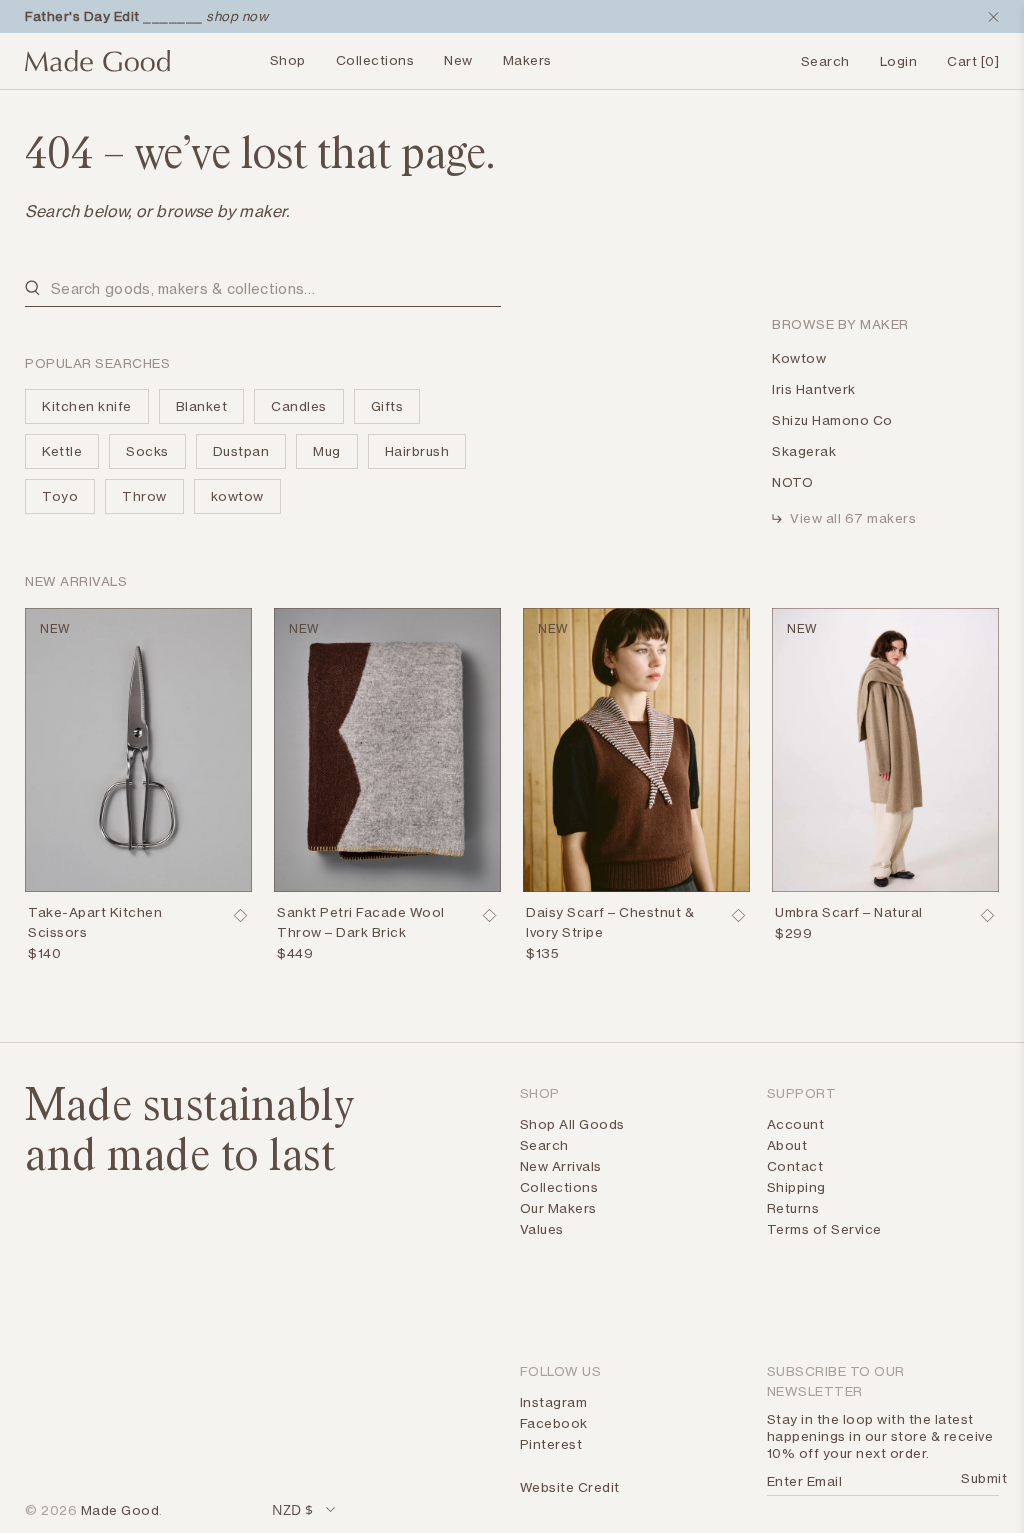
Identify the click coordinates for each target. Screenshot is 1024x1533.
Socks (147, 451)
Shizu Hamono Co (832, 420)
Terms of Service (824, 1229)
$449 (295, 953)
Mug (327, 451)
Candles (299, 406)
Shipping (796, 1187)
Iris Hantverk (814, 389)
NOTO (792, 482)
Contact (795, 1166)
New (458, 60)
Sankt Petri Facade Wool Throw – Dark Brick (361, 922)
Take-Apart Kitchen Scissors (95, 922)
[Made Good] (97, 69)
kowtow (237, 496)
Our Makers (558, 1208)
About (787, 1145)
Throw (144, 496)
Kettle (62, 451)
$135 (542, 953)
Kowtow (799, 358)
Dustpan (241, 451)
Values (542, 1229)
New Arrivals (561, 1166)
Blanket (202, 406)
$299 (793, 933)
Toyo (60, 496)
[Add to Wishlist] (240, 916)
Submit (977, 1478)
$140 (44, 953)
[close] (989, 17)
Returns (793, 1208)
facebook (554, 1423)
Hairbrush (417, 451)
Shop (288, 60)
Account (796, 1124)
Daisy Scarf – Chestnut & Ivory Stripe (610, 922)
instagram (554, 1402)
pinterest (551, 1444)
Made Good (120, 1510)
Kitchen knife (87, 406)
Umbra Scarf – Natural (849, 912)
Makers (527, 60)
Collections (375, 60)
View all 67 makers (853, 518)
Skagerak (804, 451)
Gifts (387, 406)
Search (544, 1145)
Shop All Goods (572, 1124)
